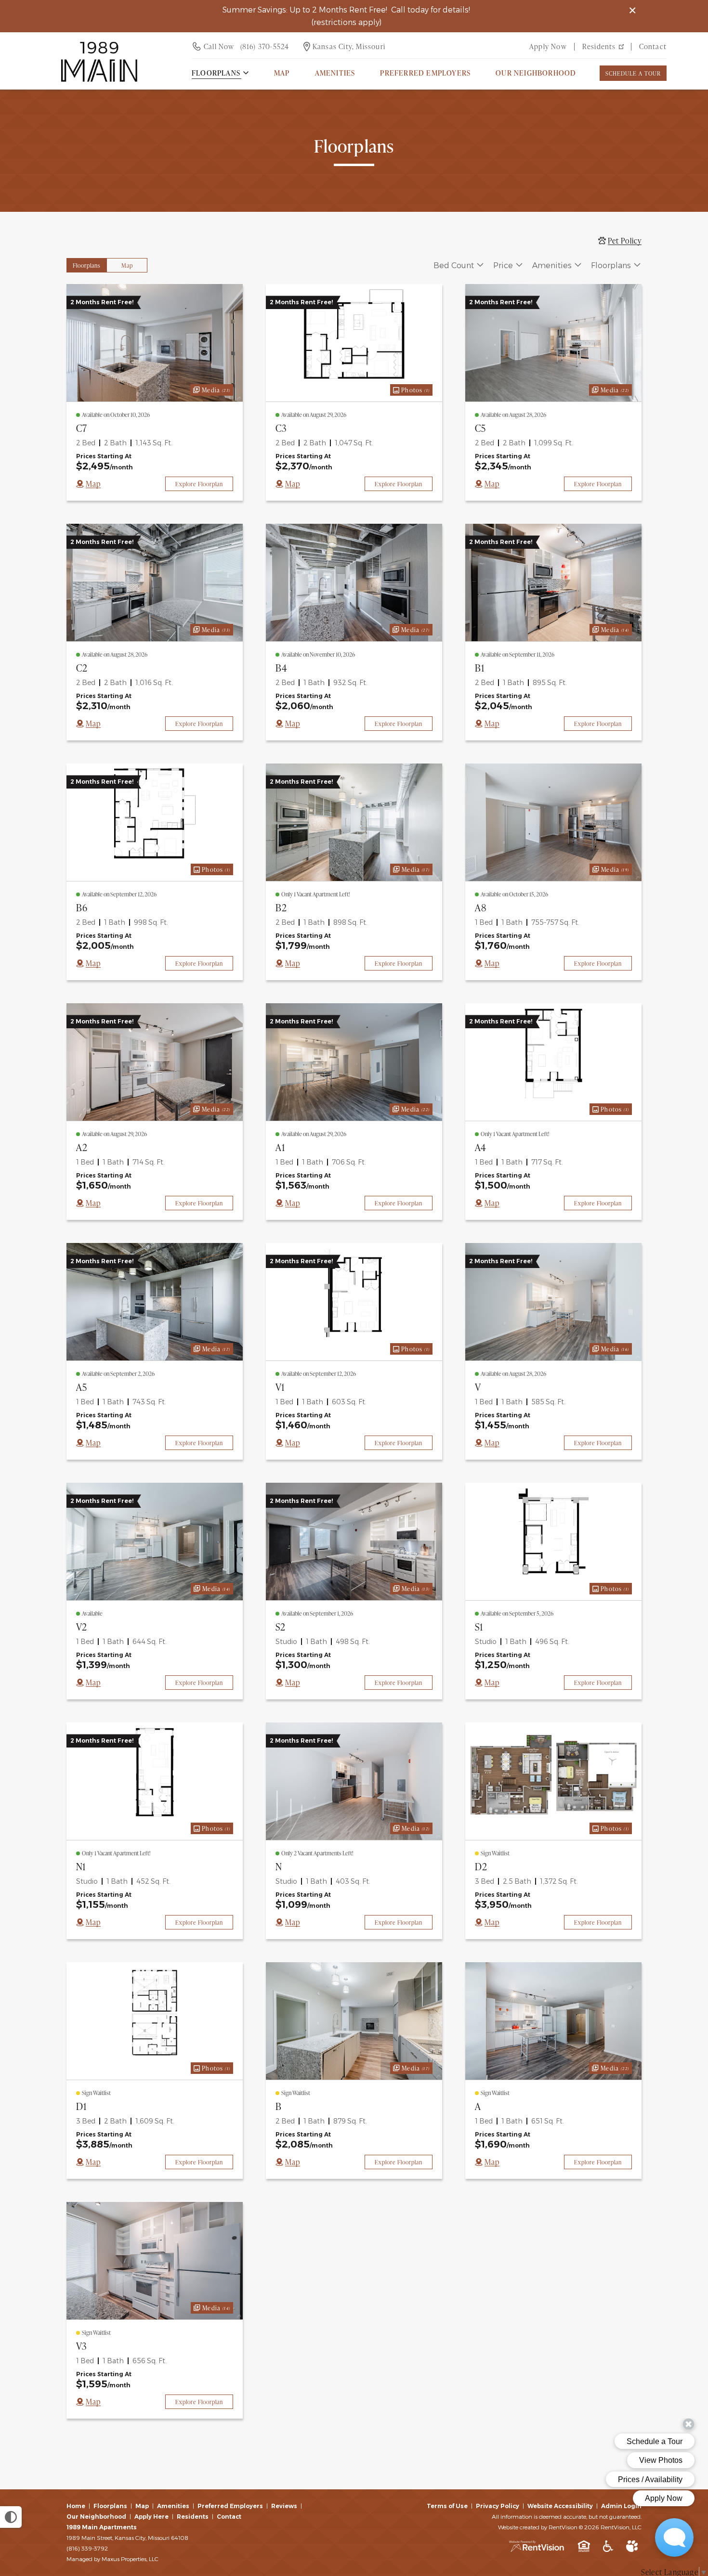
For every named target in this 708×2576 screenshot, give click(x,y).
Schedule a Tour (633, 73)
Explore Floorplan (199, 484)
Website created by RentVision (538, 2527)
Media (210, 389)
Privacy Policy (498, 2506)
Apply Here (151, 2517)
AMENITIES (335, 73)
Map (282, 73)
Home (76, 2506)
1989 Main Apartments (102, 2527)
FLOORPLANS (216, 73)
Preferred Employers (425, 73)
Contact (653, 46)
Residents (599, 46)
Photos (410, 389)
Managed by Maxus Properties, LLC (112, 2559)
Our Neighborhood (536, 73)
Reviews (284, 2506)
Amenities (173, 2506)
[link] (155, 343)
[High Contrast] (11, 2517)
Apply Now (548, 46)
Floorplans (110, 2506)
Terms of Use (447, 2506)
